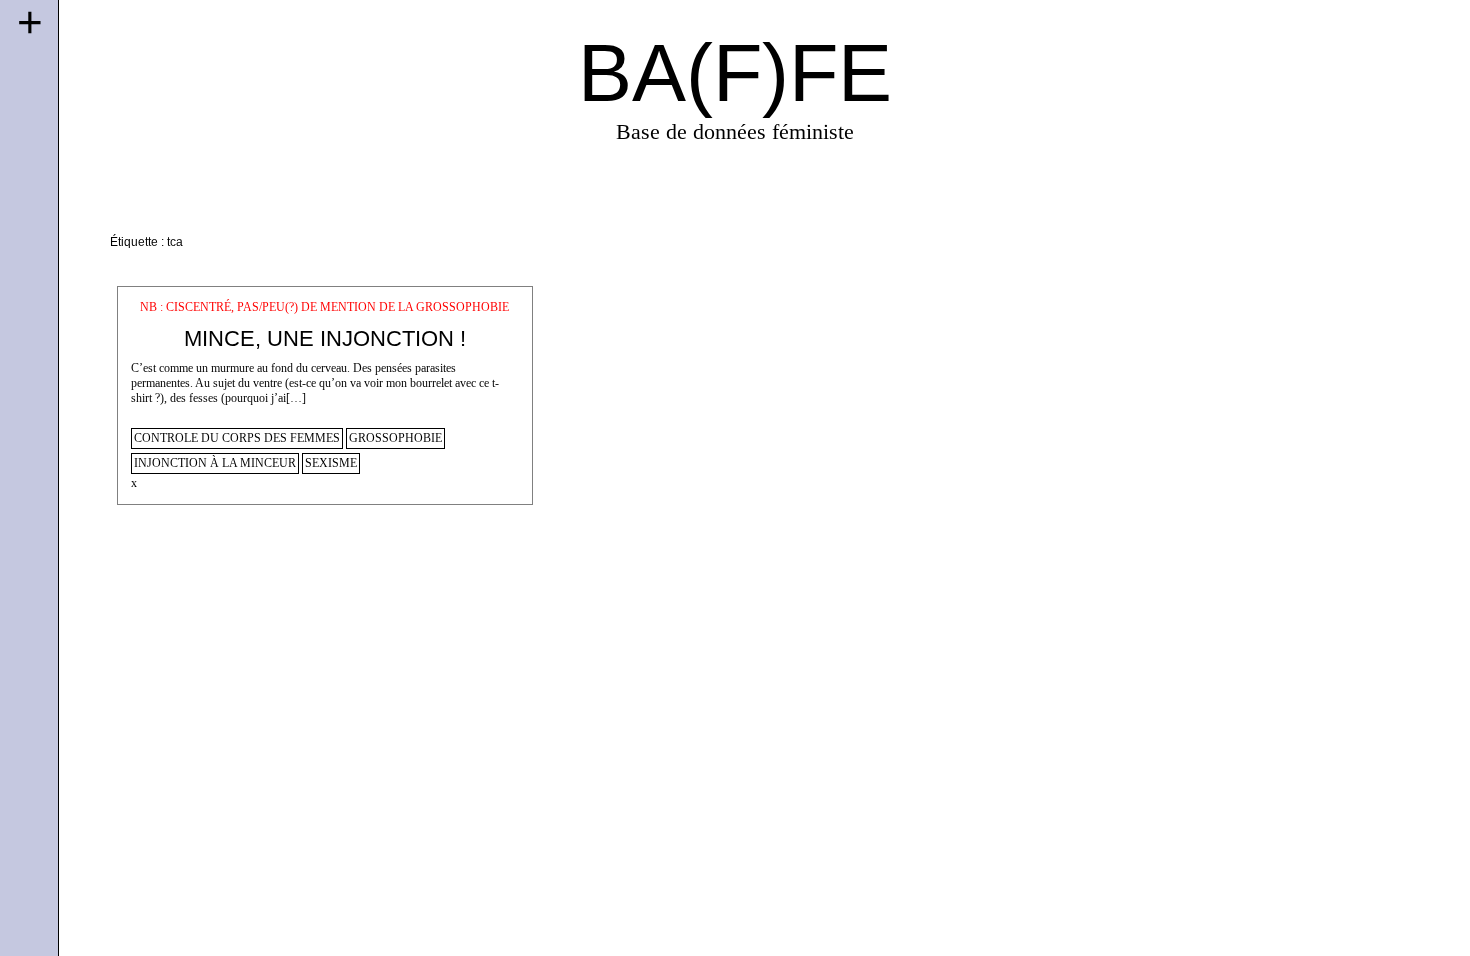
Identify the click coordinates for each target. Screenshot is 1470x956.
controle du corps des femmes (237, 438)
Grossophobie (395, 438)
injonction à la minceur (215, 463)
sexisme (331, 463)
